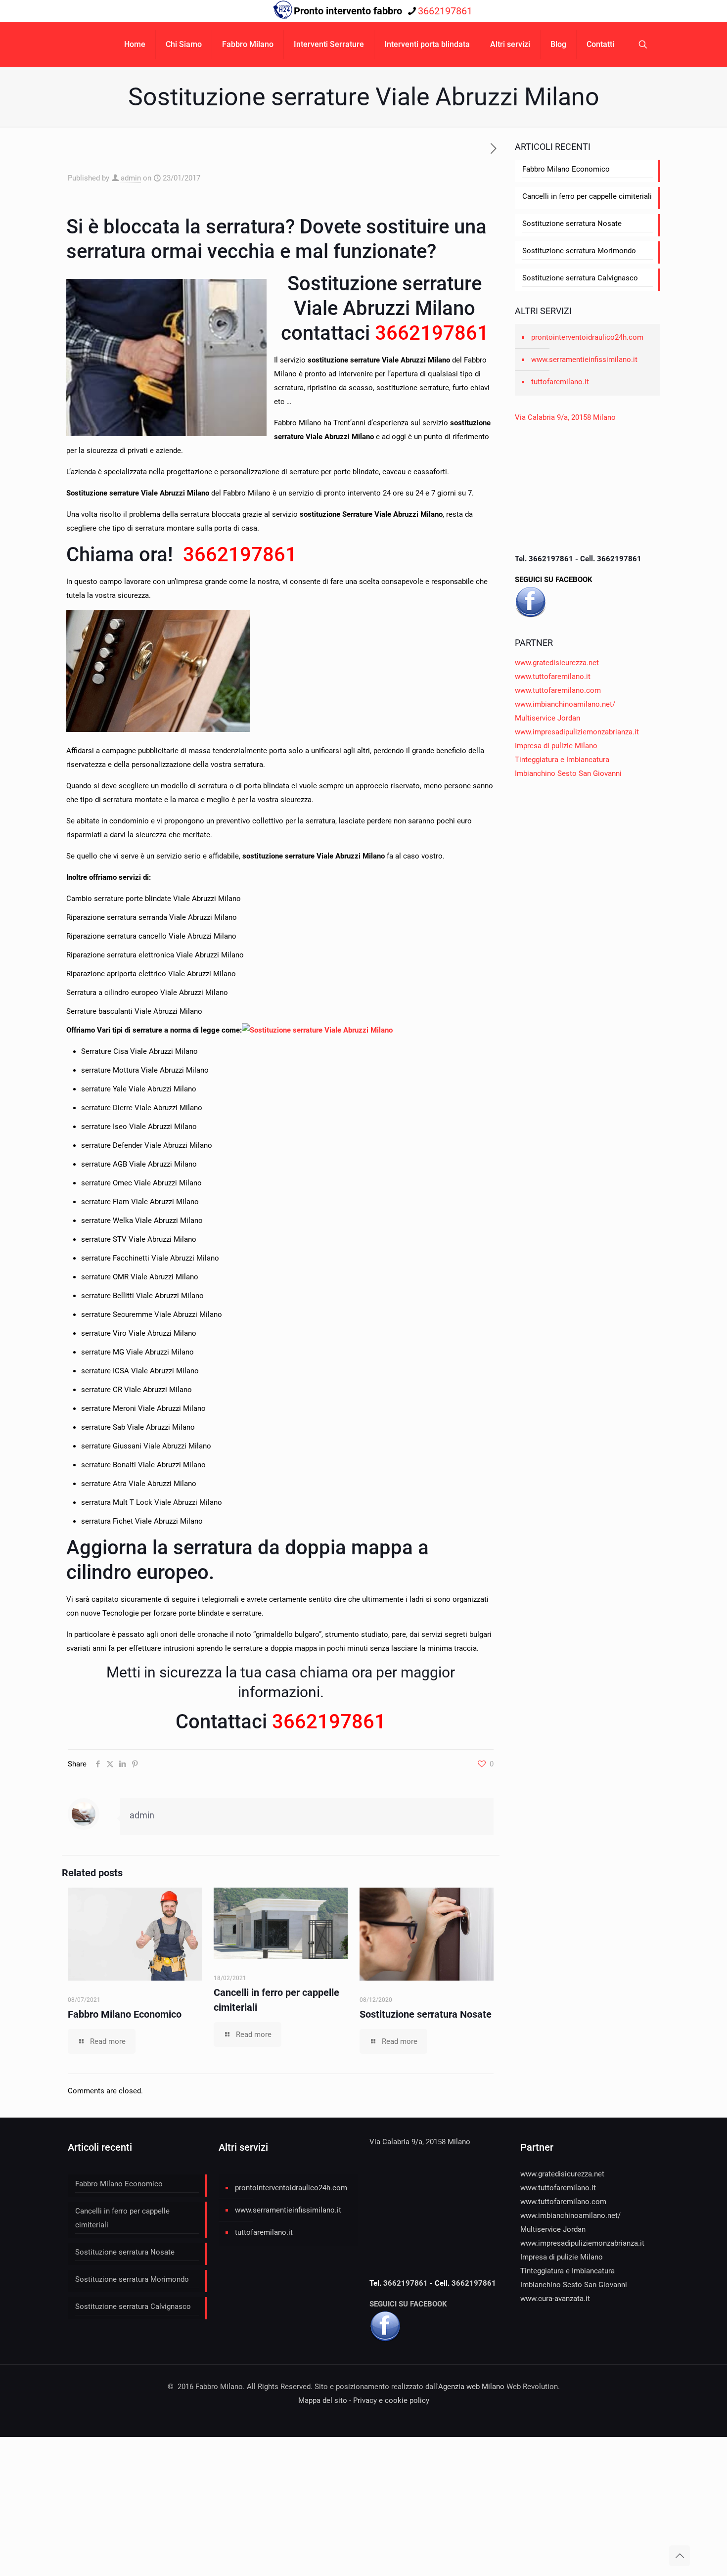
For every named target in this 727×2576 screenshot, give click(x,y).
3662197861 (445, 11)
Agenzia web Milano (471, 2387)
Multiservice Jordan (547, 718)
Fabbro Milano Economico (125, 2014)
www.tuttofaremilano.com (558, 690)
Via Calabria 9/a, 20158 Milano (565, 417)
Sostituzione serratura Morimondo (579, 251)
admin (131, 178)
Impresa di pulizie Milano (556, 746)
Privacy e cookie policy (391, 2400)
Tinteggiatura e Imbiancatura (562, 760)
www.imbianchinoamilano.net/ (565, 704)
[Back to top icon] (680, 2556)
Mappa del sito (323, 2400)
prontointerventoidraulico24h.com (587, 337)
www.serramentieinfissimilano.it (584, 360)
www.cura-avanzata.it (555, 2299)
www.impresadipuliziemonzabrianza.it (577, 732)
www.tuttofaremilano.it (553, 677)
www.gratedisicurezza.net (557, 663)
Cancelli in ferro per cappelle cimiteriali (587, 196)
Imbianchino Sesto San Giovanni (568, 773)
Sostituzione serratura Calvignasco (580, 278)
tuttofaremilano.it (560, 382)
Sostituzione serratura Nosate (426, 2014)
